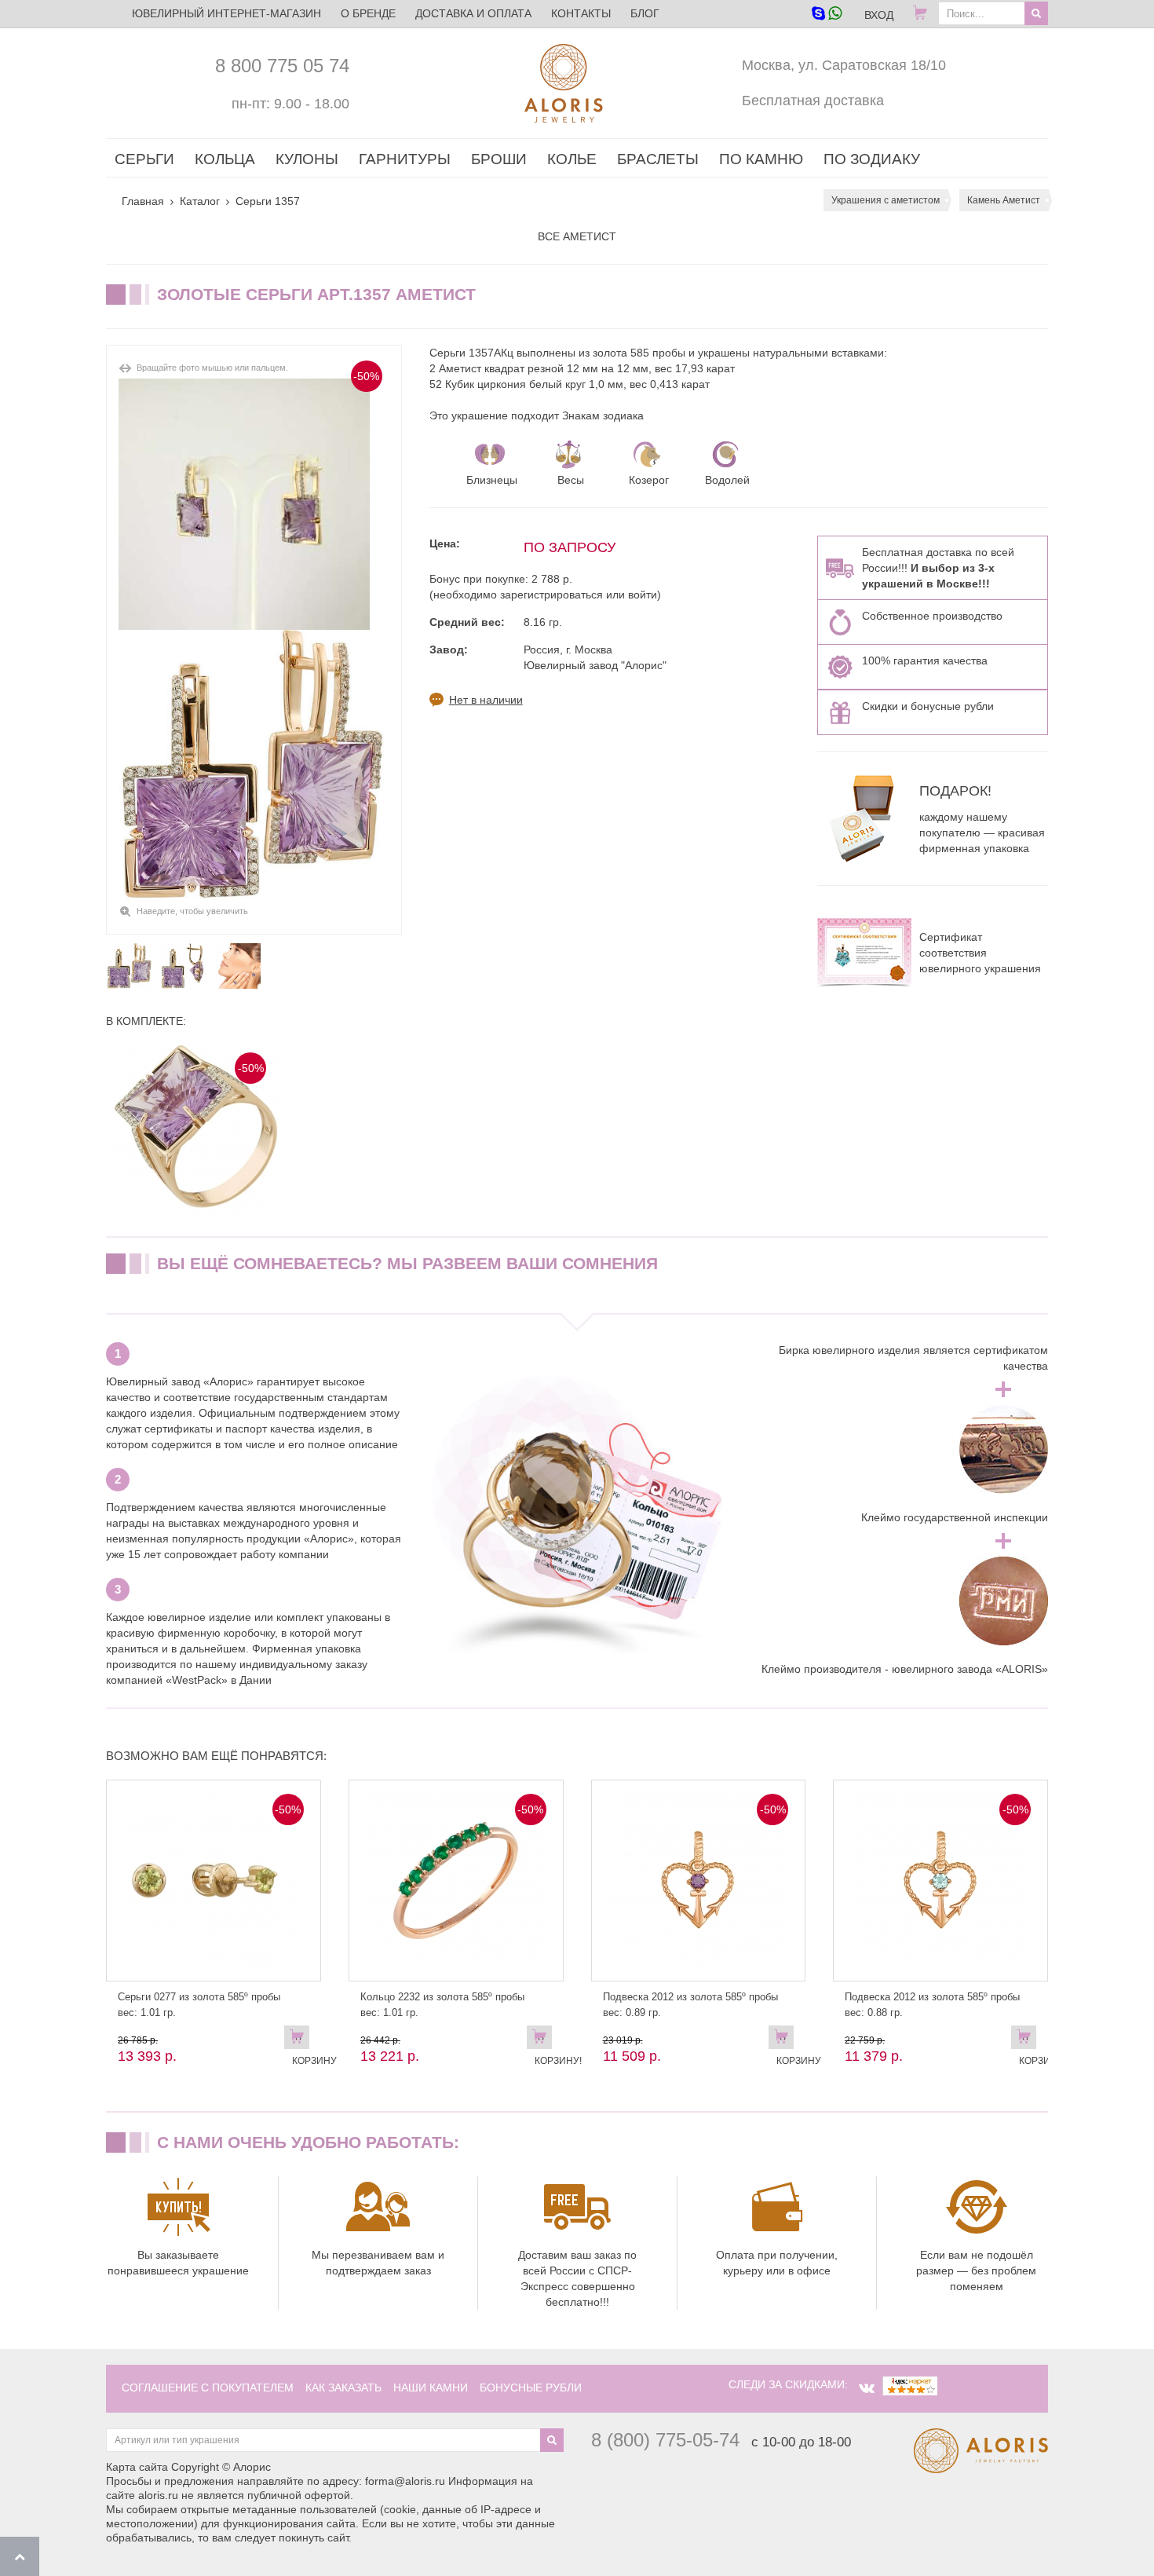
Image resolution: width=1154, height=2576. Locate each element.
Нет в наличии (486, 700)
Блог (645, 13)
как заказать (343, 2388)
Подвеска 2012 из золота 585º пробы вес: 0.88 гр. (932, 2005)
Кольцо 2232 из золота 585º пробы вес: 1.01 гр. (442, 2005)
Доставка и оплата (473, 13)
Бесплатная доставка (813, 101)
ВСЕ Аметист (577, 236)
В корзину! (543, 2040)
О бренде (368, 13)
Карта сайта (137, 2467)
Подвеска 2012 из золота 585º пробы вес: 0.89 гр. (690, 2005)
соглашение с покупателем (208, 2388)
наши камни (431, 2388)
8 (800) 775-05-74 (665, 2440)
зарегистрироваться (551, 595)
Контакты (581, 13)
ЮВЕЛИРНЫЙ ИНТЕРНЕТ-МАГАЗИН (226, 13)
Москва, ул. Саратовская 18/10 (844, 65)
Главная (143, 201)
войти (643, 595)
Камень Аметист (1004, 200)
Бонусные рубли (531, 2388)
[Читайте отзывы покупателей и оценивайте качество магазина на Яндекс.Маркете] (910, 2384)
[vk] (867, 2388)
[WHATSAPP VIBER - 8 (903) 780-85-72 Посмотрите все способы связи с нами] (826, 15)
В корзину (301, 2040)
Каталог (200, 201)
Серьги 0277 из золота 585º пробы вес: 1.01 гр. (199, 2005)
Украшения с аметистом (886, 200)
